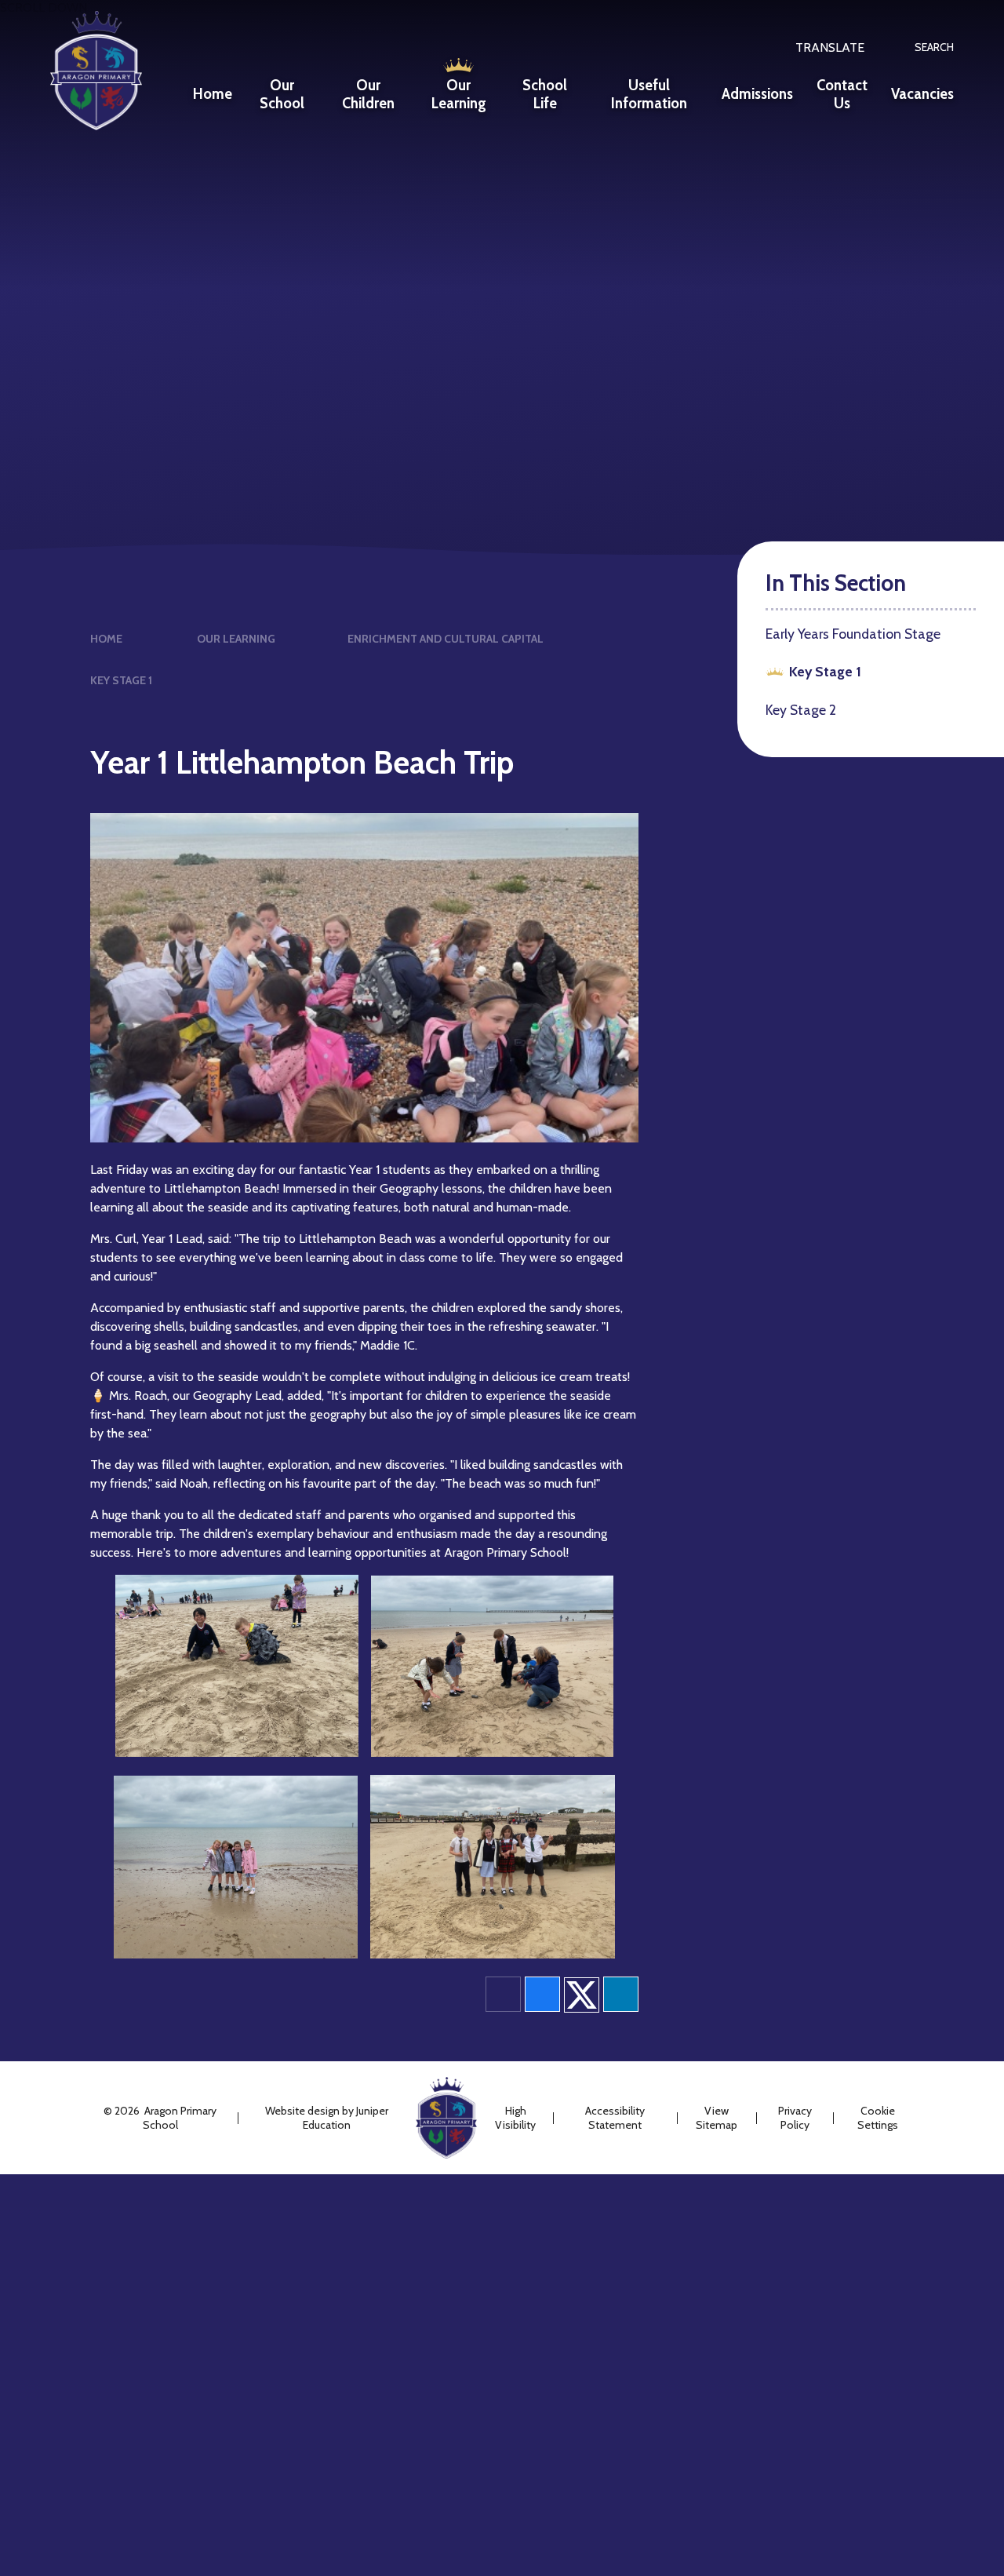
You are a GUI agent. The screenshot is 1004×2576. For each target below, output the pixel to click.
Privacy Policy (795, 2118)
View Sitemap (717, 2118)
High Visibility (515, 2118)
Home (106, 639)
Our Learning (236, 639)
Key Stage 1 (121, 680)
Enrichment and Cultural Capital (446, 639)
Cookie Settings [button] (878, 2118)
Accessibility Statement (615, 2118)
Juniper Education (346, 2118)
